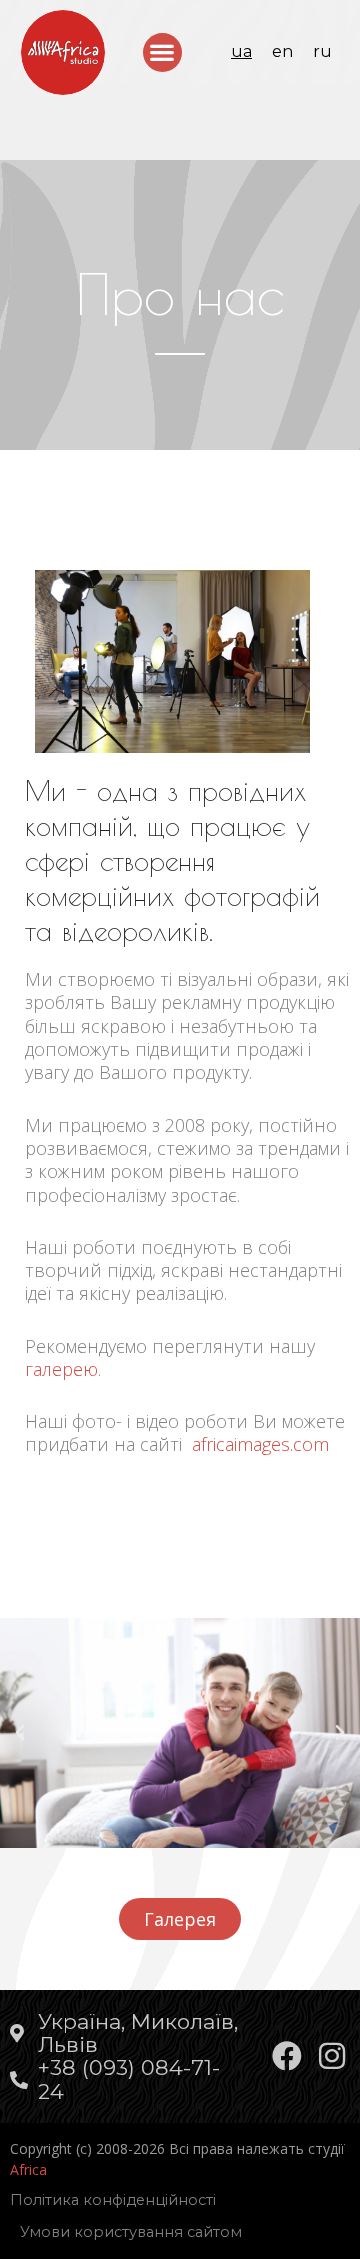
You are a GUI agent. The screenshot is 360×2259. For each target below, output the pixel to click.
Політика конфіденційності (113, 2200)
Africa (28, 2169)
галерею (61, 1369)
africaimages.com (260, 1444)
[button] (162, 52)
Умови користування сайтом (131, 2232)
